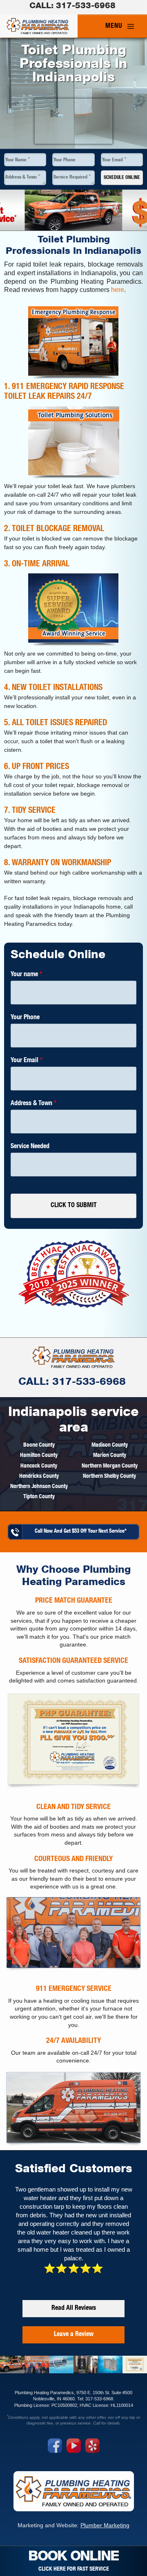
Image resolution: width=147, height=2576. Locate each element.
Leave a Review (74, 2335)
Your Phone (65, 160)
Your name (26, 975)
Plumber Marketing (105, 2525)
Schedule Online (122, 178)
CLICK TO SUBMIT (74, 1206)
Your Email (114, 160)
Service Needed (30, 1147)
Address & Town (23, 177)
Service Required (72, 177)
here (118, 290)
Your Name (18, 160)
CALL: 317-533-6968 (72, 1383)
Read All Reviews (74, 2309)
